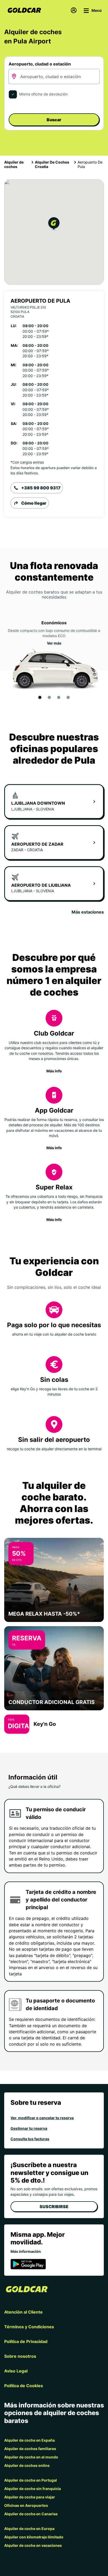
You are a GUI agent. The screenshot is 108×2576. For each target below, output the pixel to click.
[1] (40, 697)
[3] (59, 697)
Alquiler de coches (14, 164)
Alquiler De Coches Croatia (52, 164)
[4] (68, 697)
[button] (54, 224)
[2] (49, 697)
